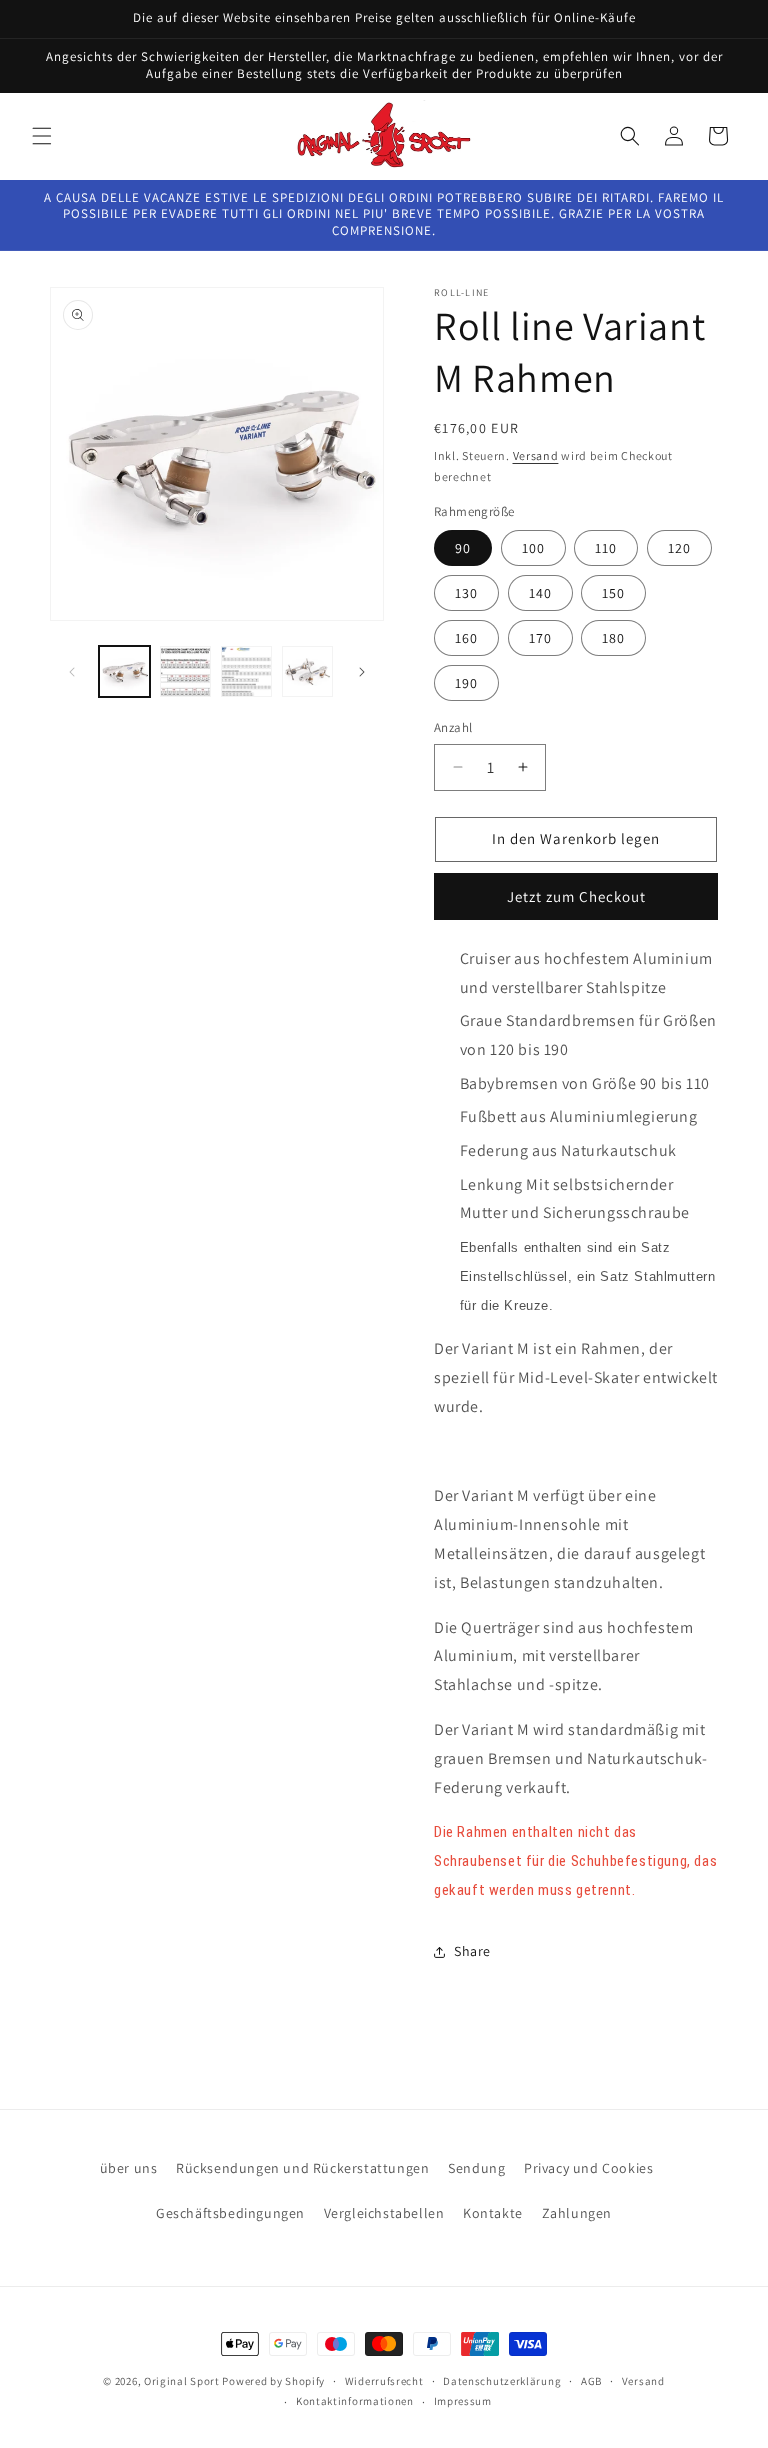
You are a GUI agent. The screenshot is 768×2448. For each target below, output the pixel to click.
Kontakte (493, 2213)
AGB (591, 2381)
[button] (42, 136)
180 (613, 638)
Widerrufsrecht (384, 2381)
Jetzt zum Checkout (576, 896)
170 (540, 638)
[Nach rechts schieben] (362, 672)
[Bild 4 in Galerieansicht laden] (307, 671)
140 (540, 593)
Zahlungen (577, 2213)
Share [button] (472, 1951)
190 (466, 683)
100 (533, 548)
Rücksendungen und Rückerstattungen (302, 2168)
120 (679, 548)
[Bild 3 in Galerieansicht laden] (246, 671)
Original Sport (182, 2381)
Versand (536, 455)
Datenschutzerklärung (502, 2381)
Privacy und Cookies (588, 2168)
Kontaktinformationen (355, 2401)
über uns (129, 2168)
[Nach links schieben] (72, 672)
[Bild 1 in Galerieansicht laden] (124, 671)
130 (466, 593)
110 (606, 548)
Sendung (476, 2168)
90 (463, 548)
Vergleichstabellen (384, 2213)
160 (466, 638)
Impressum (463, 2401)
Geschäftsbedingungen (230, 2213)
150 (613, 593)
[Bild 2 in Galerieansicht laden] (185, 671)
